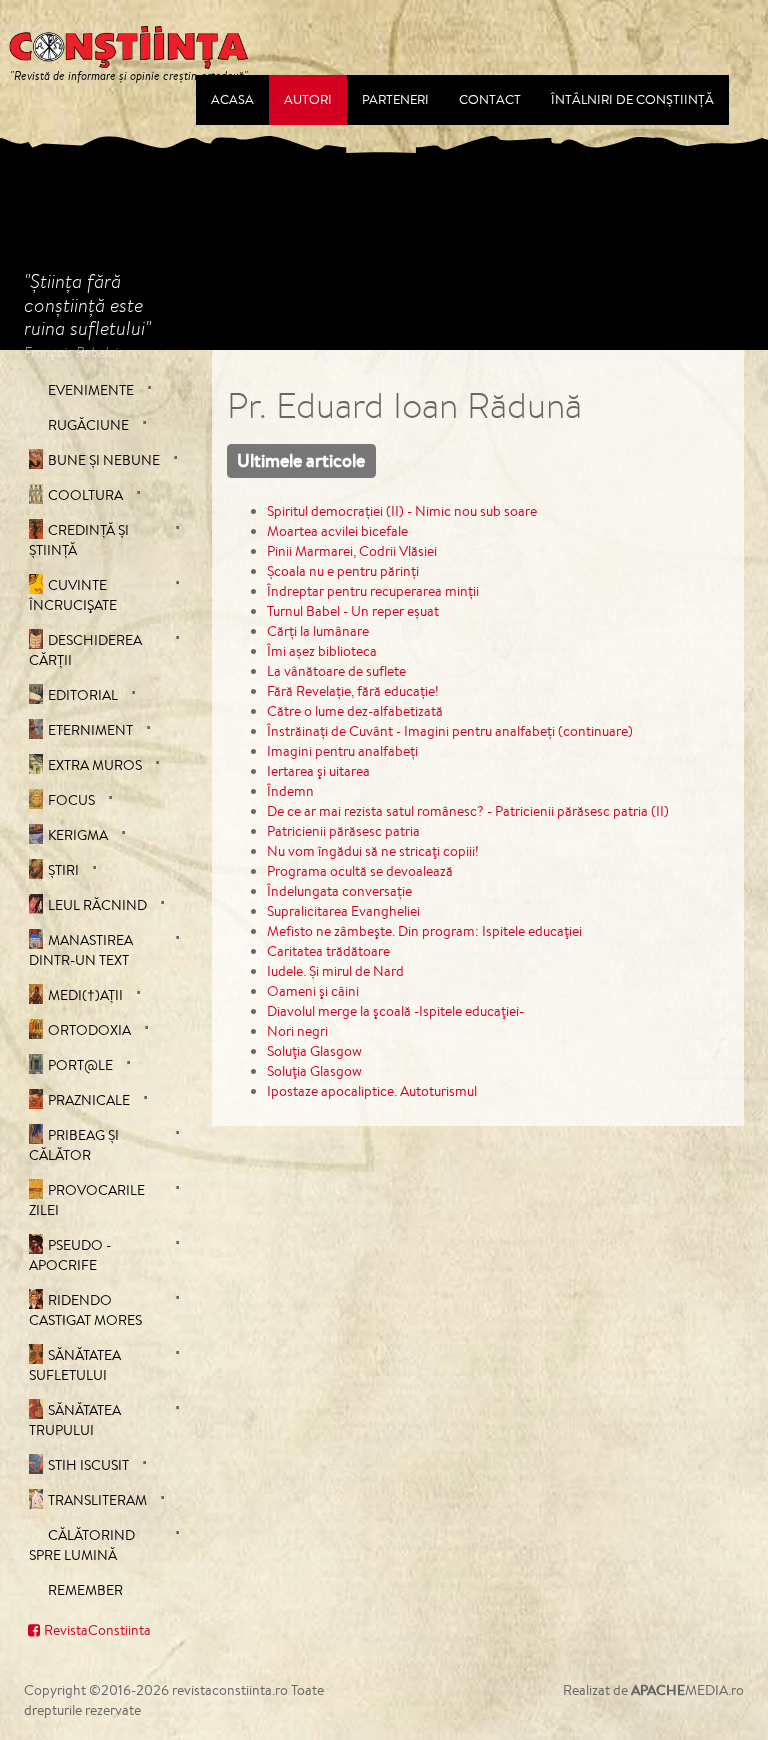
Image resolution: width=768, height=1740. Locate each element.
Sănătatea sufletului (75, 1365)
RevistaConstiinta (97, 1630)
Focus (71, 800)
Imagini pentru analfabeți (342, 751)
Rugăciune (88, 425)
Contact (490, 99)
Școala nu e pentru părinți (343, 571)
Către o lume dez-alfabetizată (355, 711)
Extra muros (95, 765)
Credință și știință (79, 540)
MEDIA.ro (687, 1690)
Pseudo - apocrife (70, 1255)
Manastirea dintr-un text (81, 950)
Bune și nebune (104, 460)
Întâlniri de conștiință (632, 99)
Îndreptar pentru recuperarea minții (373, 591)
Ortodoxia (89, 1030)
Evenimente (91, 390)
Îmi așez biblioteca (322, 651)
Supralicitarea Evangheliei (343, 911)
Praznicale (89, 1100)
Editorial (83, 695)
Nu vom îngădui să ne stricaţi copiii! (373, 851)
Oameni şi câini (313, 991)
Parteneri (395, 99)
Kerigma (78, 835)
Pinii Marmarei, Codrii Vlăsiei (352, 551)
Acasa (232, 99)
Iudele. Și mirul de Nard (335, 971)
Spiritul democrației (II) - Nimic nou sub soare (402, 511)
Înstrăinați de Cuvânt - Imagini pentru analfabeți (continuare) (450, 731)
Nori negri (297, 1031)
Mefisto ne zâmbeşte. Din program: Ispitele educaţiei (424, 931)
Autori (308, 99)
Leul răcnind (97, 905)
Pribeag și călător (74, 1145)
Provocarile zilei (87, 1200)
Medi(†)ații (85, 995)
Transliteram (97, 1500)
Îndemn (290, 791)
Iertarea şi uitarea (318, 771)
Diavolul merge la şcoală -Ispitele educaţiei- (395, 1011)
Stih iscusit (88, 1465)
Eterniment (90, 730)
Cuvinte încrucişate (73, 595)
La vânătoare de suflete (336, 671)
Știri (63, 870)
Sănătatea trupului (75, 1420)
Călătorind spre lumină (82, 1545)
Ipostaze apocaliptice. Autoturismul (372, 1091)
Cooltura (85, 495)
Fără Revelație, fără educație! (353, 691)
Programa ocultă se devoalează (360, 871)
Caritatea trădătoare (328, 951)
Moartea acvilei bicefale (337, 531)
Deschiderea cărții (85, 650)
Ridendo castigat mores (85, 1310)
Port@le (80, 1065)
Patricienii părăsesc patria (343, 831)
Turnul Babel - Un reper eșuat (353, 611)
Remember (85, 1590)
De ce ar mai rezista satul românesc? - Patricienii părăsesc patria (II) (468, 811)
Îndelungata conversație (339, 891)
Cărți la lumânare (318, 631)
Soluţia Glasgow (314, 1051)
